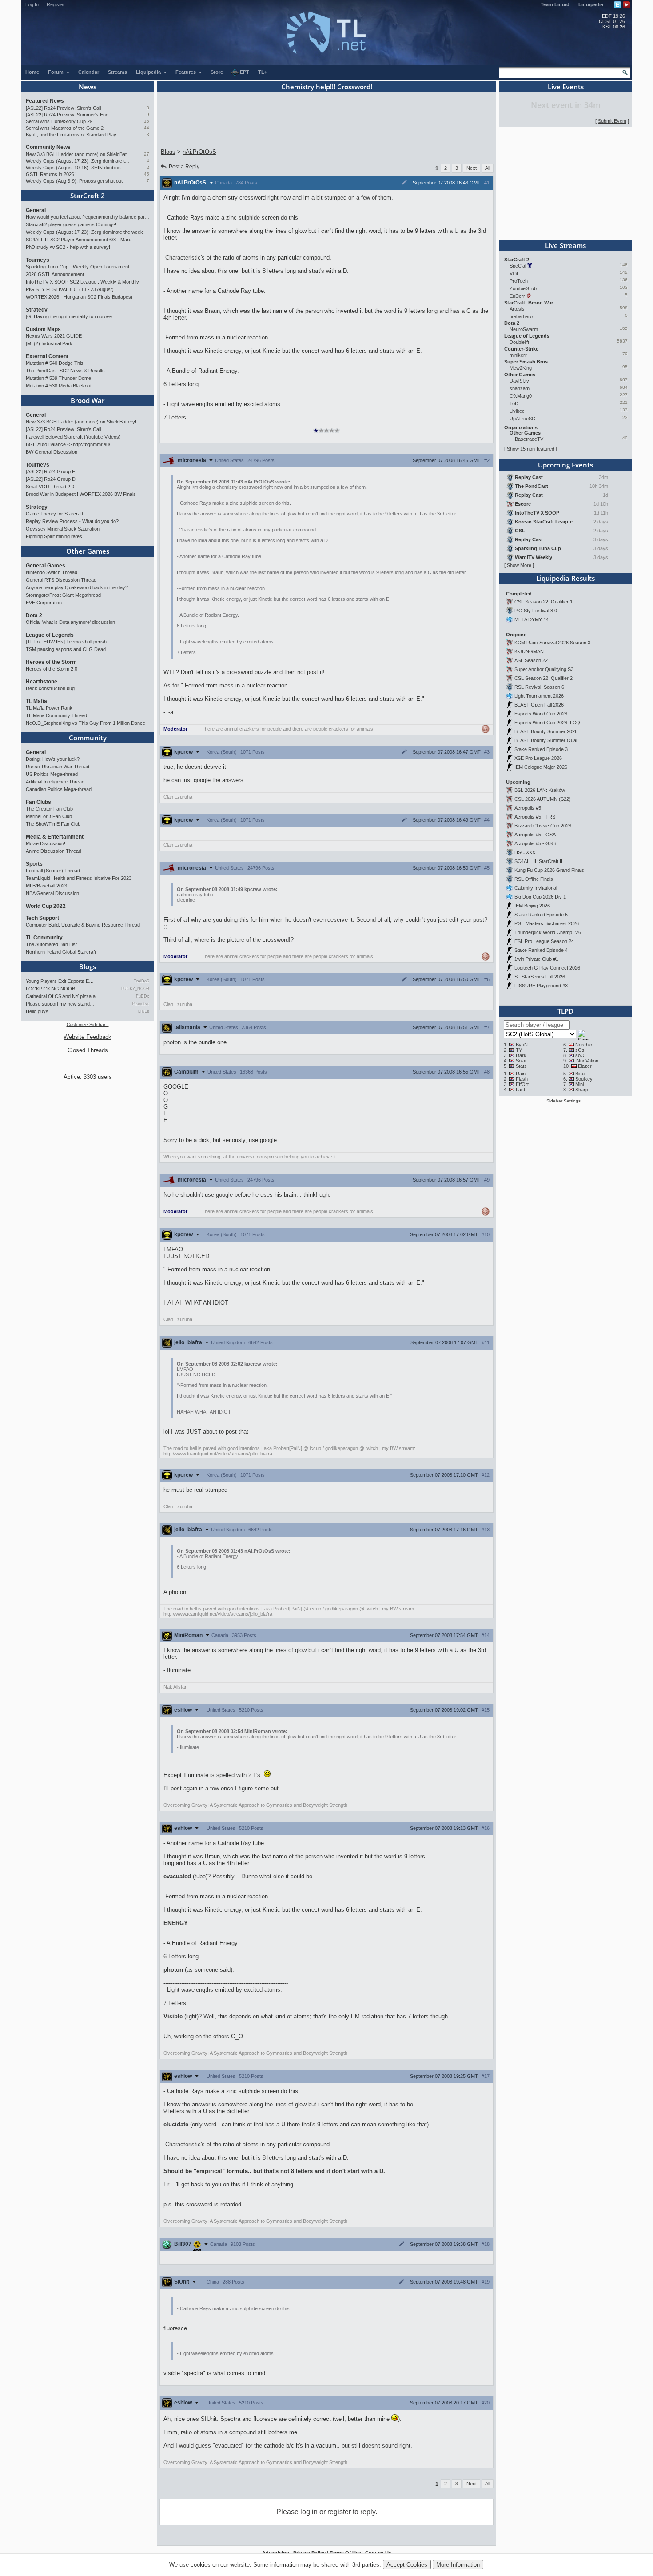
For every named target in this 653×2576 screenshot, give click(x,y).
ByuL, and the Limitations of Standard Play (71, 135)
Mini (579, 1084)
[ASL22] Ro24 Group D (51, 479)
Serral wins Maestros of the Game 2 (65, 128)
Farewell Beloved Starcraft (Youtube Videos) (73, 437)
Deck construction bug (50, 688)
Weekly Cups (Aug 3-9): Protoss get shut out (74, 181)
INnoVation (587, 1061)
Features (186, 72)
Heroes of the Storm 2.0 (52, 669)
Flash (522, 1079)
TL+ (263, 72)
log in (309, 2512)
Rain (521, 1074)
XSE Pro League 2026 (538, 758)
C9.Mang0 (521, 396)
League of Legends (50, 635)
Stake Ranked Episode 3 (541, 749)
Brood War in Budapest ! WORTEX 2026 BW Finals (81, 494)
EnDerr (517, 296)
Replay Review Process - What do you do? (72, 521)
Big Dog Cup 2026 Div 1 (540, 897)
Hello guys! (38, 1011)
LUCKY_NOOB (135, 989)
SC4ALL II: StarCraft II (538, 861)
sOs (580, 1050)
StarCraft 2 (88, 196)
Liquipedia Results (565, 578)
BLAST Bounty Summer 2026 (546, 731)
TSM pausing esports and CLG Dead (66, 649)
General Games (46, 566)
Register (56, 4)
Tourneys (38, 260)
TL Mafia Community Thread (56, 715)
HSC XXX (525, 852)
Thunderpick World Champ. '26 (548, 932)
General (36, 210)
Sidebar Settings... (565, 1101)
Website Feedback (88, 1037)
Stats (521, 1066)
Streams (117, 72)
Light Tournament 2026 (539, 696)
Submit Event (612, 121)
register (339, 2512)
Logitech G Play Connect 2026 (547, 968)
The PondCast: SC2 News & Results (65, 371)
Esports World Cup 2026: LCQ (547, 723)
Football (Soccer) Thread (53, 871)
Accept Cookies (407, 2565)
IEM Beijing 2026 (532, 906)
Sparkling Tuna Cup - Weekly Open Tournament (78, 267)
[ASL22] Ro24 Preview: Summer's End (67, 115)
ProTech (519, 281)
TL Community (44, 938)
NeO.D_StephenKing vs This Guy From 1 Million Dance (86, 723)
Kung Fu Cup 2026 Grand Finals (549, 870)
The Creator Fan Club (49, 809)
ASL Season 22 (531, 660)
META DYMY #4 (532, 619)
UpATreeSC (522, 419)
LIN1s (144, 1011)
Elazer (585, 1066)
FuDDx (143, 996)
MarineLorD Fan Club (49, 816)
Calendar (89, 72)
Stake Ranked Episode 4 (541, 950)
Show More (519, 565)
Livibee (517, 411)
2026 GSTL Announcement (55, 274)
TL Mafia (36, 701)
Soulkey (584, 1079)
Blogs (88, 966)
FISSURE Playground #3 (541, 986)
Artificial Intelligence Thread (55, 782)
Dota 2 (34, 615)
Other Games (88, 551)
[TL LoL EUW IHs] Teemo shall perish (66, 642)
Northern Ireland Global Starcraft (61, 952)
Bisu (580, 1074)
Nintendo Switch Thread (52, 572)
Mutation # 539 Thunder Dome (58, 378)
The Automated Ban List (51, 944)
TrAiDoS (141, 981)
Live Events (566, 87)
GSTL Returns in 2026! (51, 174)
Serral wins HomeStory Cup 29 (59, 121)
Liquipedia (591, 4)
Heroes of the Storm (51, 662)
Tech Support (42, 918)
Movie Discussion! (46, 843)
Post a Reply (184, 167)
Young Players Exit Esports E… (60, 981)
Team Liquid (555, 4)
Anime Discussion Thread (54, 851)
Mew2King (521, 368)
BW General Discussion (52, 452)
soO (580, 1055)
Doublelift (519, 342)
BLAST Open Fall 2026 (539, 705)
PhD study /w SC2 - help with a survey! (68, 247)
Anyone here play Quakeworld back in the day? (77, 587)
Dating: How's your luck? (53, 759)
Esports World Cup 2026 (541, 714)
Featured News (45, 101)
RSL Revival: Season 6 (539, 687)
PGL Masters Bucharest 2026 (547, 923)
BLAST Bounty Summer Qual (546, 740)
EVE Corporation (44, 603)
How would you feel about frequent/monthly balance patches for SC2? (88, 217)
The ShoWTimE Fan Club (53, 824)
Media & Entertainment (55, 837)
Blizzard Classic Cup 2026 (543, 826)
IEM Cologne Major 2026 (541, 767)
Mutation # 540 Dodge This (55, 363)
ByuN (522, 1045)
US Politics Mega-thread (52, 774)
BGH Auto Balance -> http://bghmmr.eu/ (68, 444)
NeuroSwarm (524, 329)
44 (147, 128)
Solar (521, 1061)
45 (147, 174)
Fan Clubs (38, 802)
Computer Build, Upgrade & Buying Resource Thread (83, 925)
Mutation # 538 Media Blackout (59, 386)
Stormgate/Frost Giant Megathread (63, 595)
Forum (56, 72)
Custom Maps (43, 329)
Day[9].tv (519, 381)
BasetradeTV (529, 439)
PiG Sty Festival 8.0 (536, 611)
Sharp (582, 1090)
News (88, 87)
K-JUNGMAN (529, 651)
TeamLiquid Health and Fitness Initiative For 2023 (79, 878)
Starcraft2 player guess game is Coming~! (71, 224)
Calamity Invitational (536, 888)
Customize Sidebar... (88, 1024)
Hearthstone (42, 682)
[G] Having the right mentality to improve (69, 316)
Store (217, 72)
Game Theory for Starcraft (54, 514)
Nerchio (584, 1045)
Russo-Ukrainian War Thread (58, 767)
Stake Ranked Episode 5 (541, 915)
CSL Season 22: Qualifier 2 (544, 678)
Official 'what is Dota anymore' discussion (70, 622)
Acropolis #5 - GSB (535, 843)
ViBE (515, 273)
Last (520, 1090)
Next (472, 168)
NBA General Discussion (52, 893)
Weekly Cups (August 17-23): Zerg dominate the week (79, 161)
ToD (514, 403)
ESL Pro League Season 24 (544, 941)
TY (519, 1050)
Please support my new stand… (60, 1004)
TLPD (565, 1011)
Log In (32, 4)
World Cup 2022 (46, 906)
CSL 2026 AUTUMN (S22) (543, 799)
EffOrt (522, 1084)
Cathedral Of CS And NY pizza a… (63, 996)
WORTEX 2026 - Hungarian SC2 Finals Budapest (79, 297)
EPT (245, 72)
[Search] (625, 72)
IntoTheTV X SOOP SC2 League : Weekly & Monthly (82, 282)
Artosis (517, 309)
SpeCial (518, 266)
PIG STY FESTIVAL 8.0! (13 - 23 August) (70, 289)
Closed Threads (88, 1050)
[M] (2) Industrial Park (49, 343)
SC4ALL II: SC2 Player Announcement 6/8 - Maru (79, 240)
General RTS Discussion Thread (61, 580)
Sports (34, 864)
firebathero (521, 316)
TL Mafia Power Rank (49, 708)
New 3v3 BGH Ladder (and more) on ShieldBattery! (79, 154)
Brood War (88, 400)
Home (32, 72)
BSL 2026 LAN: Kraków (540, 790)
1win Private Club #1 (536, 959)
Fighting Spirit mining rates (54, 536)
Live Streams (565, 245)
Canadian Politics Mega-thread (59, 789)
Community (88, 738)
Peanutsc (141, 1004)
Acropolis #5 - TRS (535, 817)
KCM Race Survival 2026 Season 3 (552, 643)
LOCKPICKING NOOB (50, 989)
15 (147, 121)
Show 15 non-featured (531, 449)
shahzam (520, 388)
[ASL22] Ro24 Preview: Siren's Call (63, 108)
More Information (458, 2565)
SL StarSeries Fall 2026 (540, 977)
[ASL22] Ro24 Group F (50, 471)
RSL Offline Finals (534, 879)
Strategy (37, 310)
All (488, 168)
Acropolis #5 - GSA (535, 835)
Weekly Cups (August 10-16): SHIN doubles (73, 168)
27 (147, 154)
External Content (47, 356)
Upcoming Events (565, 465)
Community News (48, 147)
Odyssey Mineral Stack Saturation (63, 529)
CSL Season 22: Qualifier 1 (544, 602)
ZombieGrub (523, 288)
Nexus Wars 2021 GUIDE (54, 336)
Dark (521, 1055)
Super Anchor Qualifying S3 (544, 669)
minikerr (518, 355)
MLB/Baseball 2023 (46, 886)
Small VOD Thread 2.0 (50, 487)
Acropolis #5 (528, 808)
